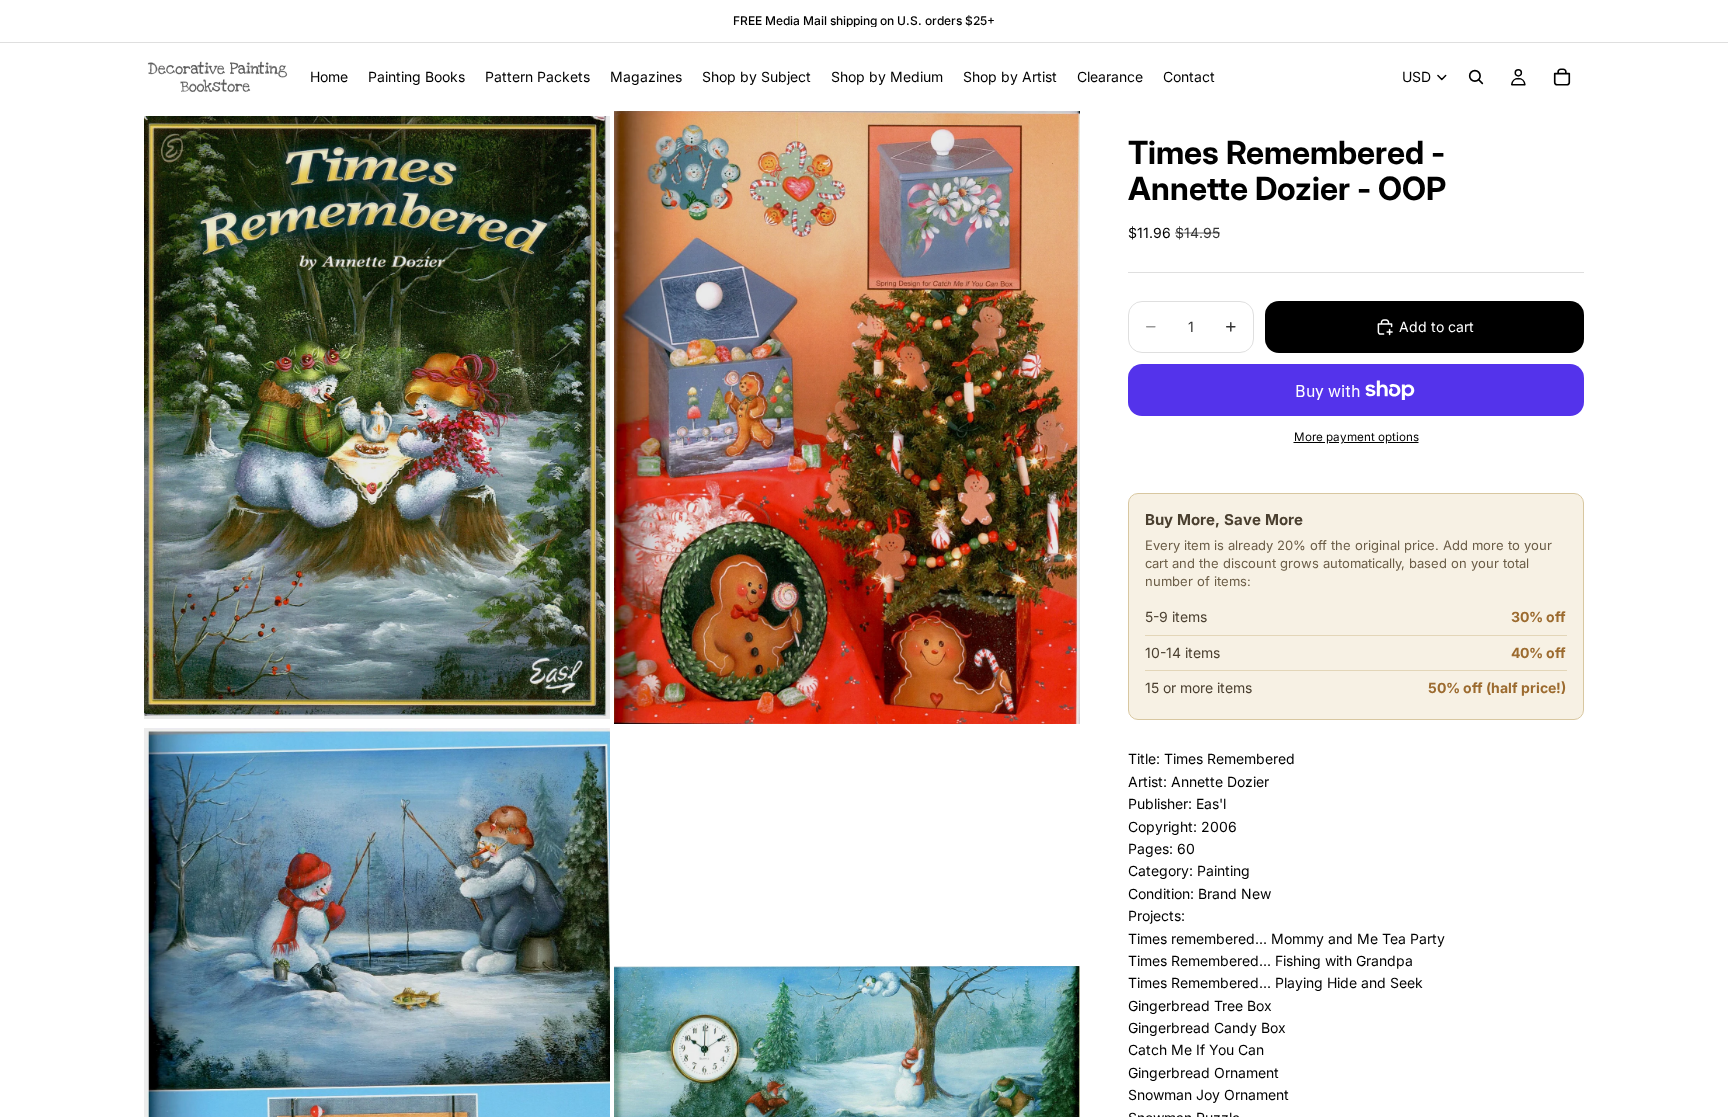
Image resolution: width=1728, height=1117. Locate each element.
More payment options (1356, 437)
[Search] (1476, 77)
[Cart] (1562, 77)
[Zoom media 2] (847, 417)
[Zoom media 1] (377, 417)
